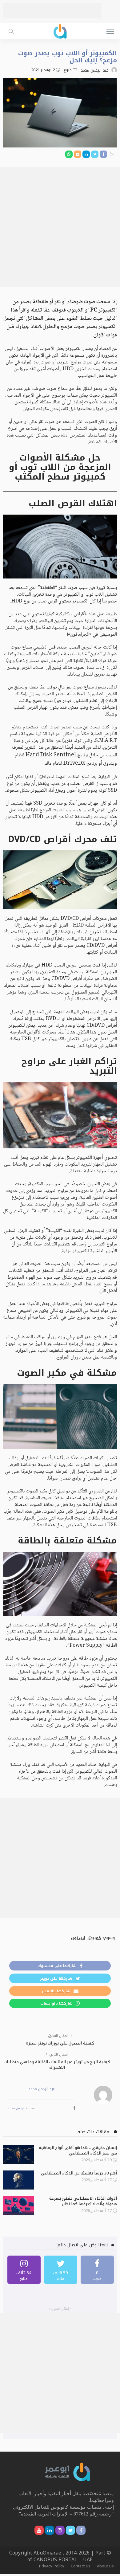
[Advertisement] (52, 11)
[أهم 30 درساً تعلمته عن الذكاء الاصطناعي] (18, 2180)
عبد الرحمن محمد (94, 70)
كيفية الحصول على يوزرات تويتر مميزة (60, 2043)
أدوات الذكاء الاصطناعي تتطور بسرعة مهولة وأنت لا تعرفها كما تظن (83, 2201)
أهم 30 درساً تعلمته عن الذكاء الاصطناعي (79, 2173)
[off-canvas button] (110, 31)
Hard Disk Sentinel (51, 755)
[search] (11, 31)
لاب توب (78, 1938)
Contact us (81, 2566)
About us (105, 2566)
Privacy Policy (52, 2566)
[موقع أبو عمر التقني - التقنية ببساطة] (60, 31)
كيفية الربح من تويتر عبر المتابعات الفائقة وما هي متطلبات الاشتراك (57, 2065)
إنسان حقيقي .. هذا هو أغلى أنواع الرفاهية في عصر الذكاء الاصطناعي (78, 2150)
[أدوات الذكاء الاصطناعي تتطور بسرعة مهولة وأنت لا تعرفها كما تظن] (18, 2205)
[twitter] (61, 2270)
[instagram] (24, 2270)
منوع (68, 70)
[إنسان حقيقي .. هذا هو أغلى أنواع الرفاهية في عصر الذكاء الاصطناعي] (18, 2155)
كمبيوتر (94, 1938)
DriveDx (74, 763)
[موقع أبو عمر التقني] (68, 2471)
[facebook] (97, 2270)
